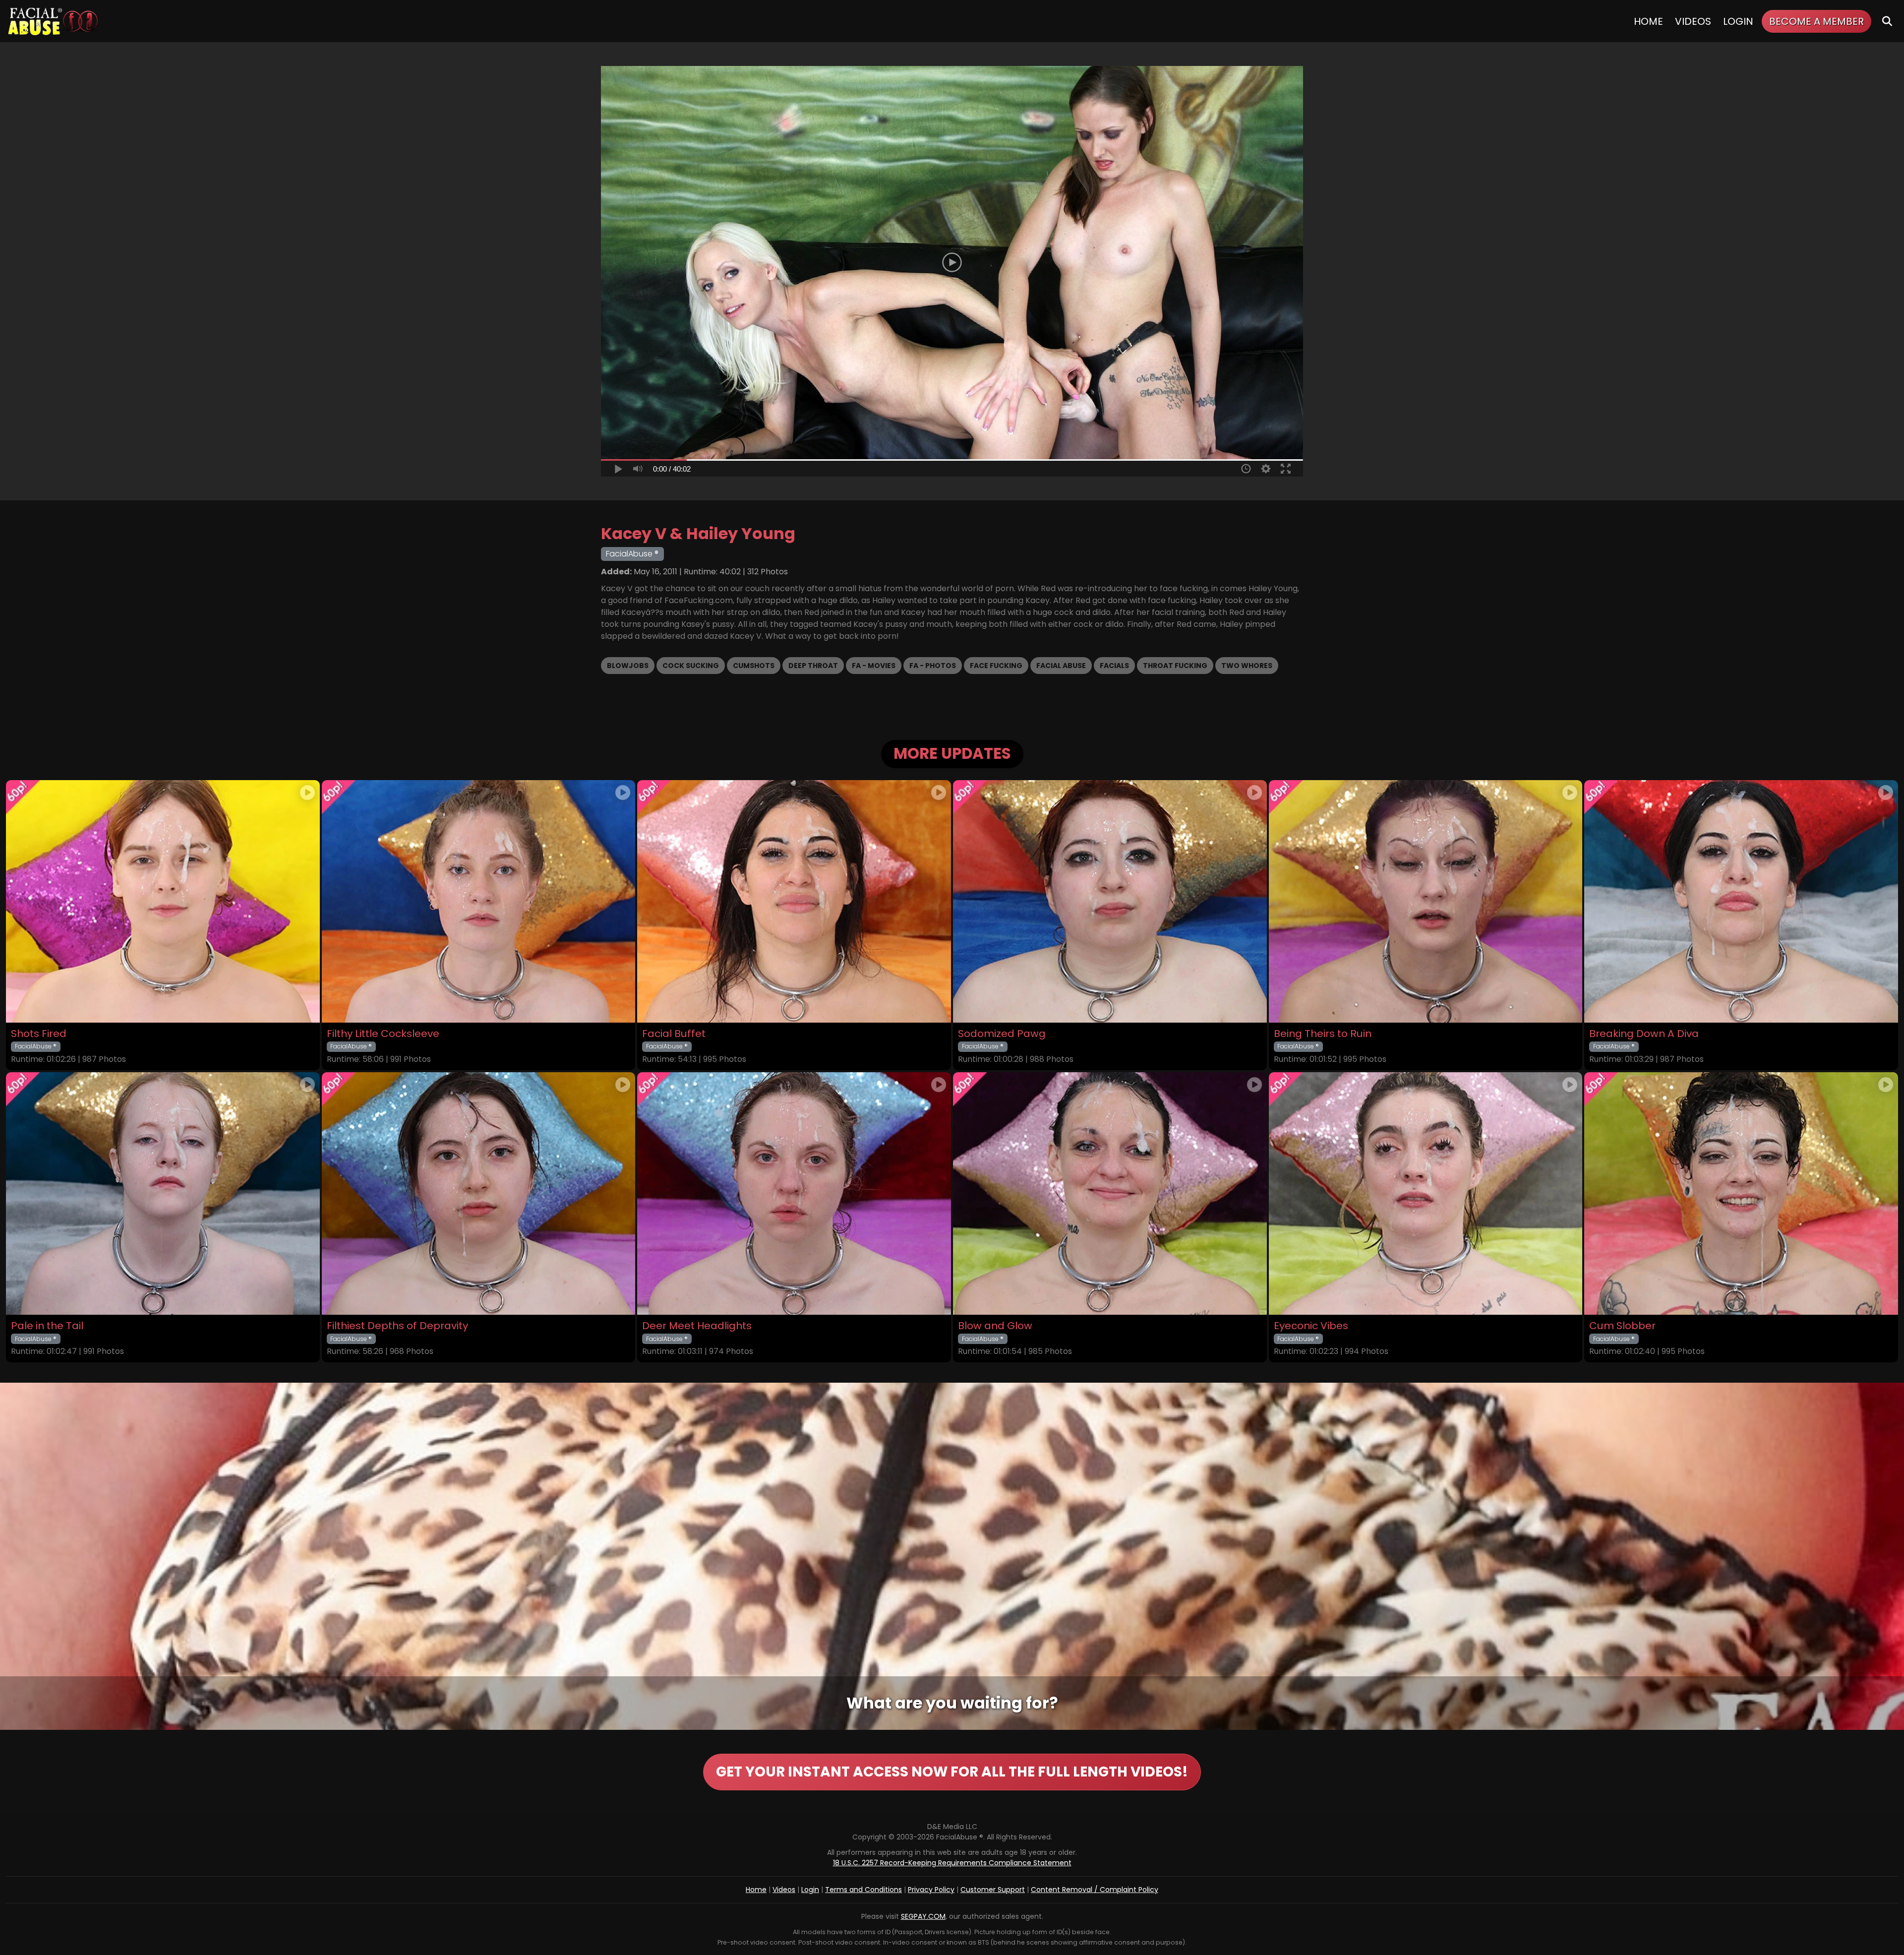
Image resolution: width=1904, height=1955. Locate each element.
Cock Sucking (691, 666)
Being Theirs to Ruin (1323, 1034)
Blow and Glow (995, 1326)
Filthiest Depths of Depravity (397, 1326)
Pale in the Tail (47, 1326)
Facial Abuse (1061, 666)
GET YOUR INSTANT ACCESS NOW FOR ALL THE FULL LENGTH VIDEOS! (952, 1772)
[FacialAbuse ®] (53, 21)
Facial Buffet (674, 1034)
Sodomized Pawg (1002, 1034)
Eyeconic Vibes (1311, 1326)
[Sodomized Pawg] (1110, 901)
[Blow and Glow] (1110, 1193)
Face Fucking (996, 666)
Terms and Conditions (863, 1890)
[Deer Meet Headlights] (794, 1193)
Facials (1114, 666)
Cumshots (754, 666)
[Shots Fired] (163, 901)
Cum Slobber (1622, 1326)
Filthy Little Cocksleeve (383, 1034)
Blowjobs (628, 666)
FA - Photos (933, 666)
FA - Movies (874, 666)
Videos (1693, 21)
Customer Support (993, 1890)
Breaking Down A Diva (1644, 1034)
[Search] (1887, 21)
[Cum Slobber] (1741, 1193)
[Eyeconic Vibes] (1426, 1193)
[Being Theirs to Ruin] (1426, 901)
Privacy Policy (931, 1890)
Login (1738, 21)
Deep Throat (813, 666)
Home (1648, 21)
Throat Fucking (1175, 666)
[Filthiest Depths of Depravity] (479, 1193)
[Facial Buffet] (794, 901)
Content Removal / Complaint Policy (1095, 1890)
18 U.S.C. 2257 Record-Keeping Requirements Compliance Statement (952, 1863)
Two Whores (1247, 666)
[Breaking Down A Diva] (1741, 901)
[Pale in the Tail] (163, 1193)
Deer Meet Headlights (697, 1326)
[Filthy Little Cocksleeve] (479, 901)
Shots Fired (39, 1034)
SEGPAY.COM (923, 1916)
